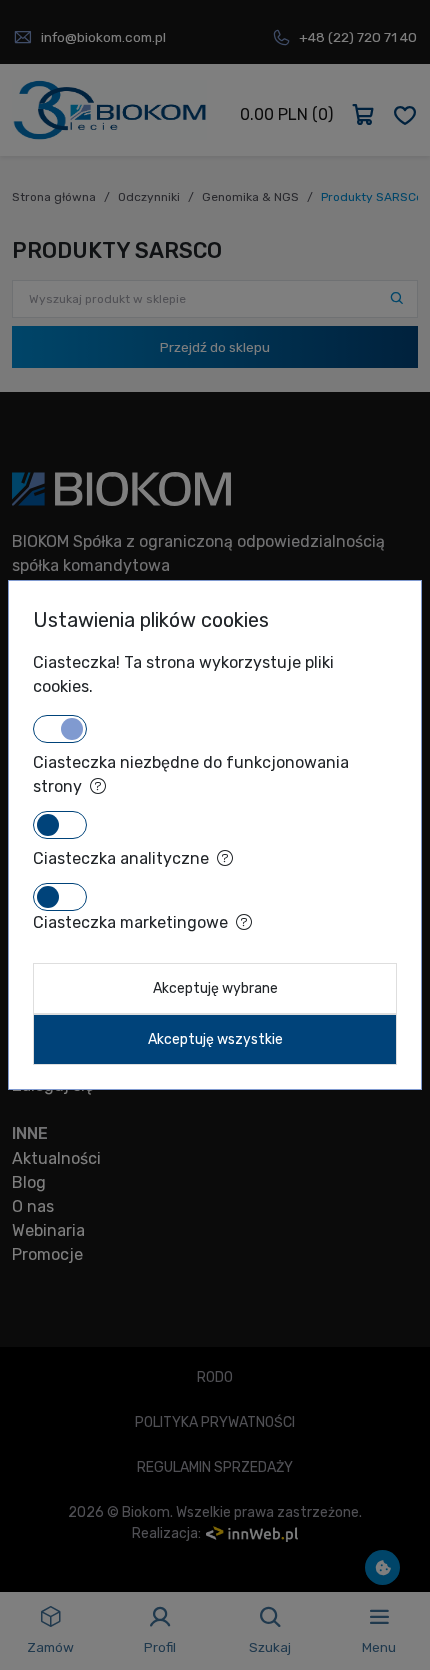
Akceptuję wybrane (215, 988)
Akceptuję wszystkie (215, 1039)
